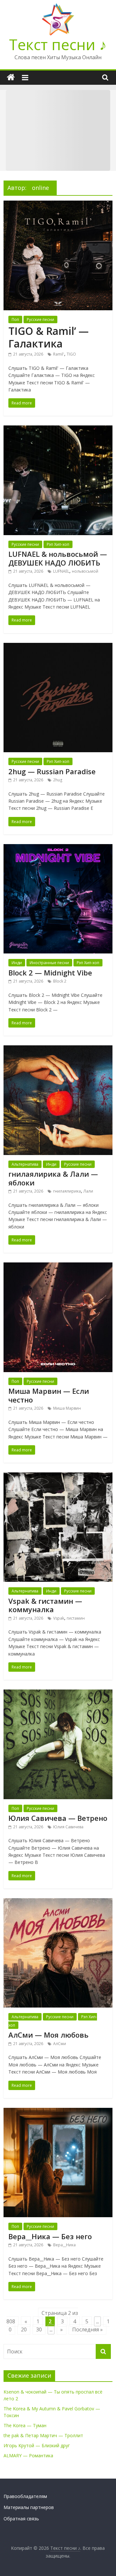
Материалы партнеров (29, 2507)
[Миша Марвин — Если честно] (58, 1266)
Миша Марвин (67, 1408)
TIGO (71, 354)
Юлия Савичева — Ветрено (58, 1818)
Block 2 (60, 981)
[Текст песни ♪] (11, 77)
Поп (15, 319)
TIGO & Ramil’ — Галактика (48, 337)
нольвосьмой (85, 571)
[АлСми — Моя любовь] (58, 1902)
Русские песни (40, 319)
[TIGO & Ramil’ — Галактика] (58, 204)
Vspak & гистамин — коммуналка (45, 1605)
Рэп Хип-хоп (58, 544)
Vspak (59, 1618)
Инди (17, 963)
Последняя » (87, 2329)
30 (39, 2329)
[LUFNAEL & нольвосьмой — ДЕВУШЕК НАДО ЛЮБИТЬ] (58, 429)
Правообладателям (25, 2496)
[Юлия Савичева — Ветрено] (58, 1693)
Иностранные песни (49, 963)
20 (24, 2329)
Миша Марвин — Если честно (49, 1395)
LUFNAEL (61, 571)
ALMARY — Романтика (28, 2455)
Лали (88, 1191)
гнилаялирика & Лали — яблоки (53, 1178)
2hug (58, 780)
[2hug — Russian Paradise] (58, 647)
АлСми (60, 2044)
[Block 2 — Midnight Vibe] (58, 848)
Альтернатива (25, 1164)
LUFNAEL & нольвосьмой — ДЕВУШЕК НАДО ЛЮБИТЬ (58, 558)
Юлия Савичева (68, 1827)
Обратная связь (21, 2519)
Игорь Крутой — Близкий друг (37, 2445)
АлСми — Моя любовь (48, 2035)
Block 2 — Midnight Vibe (50, 973)
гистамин (76, 1618)
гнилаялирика (67, 1191)
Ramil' (59, 354)
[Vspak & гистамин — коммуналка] (58, 1476)
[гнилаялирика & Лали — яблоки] (58, 1049)
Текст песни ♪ (58, 44)
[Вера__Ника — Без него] (58, 2112)
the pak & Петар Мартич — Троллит (43, 2435)
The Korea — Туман (25, 2425)
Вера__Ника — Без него (50, 2236)
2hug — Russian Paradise (52, 771)
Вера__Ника (64, 2245)
